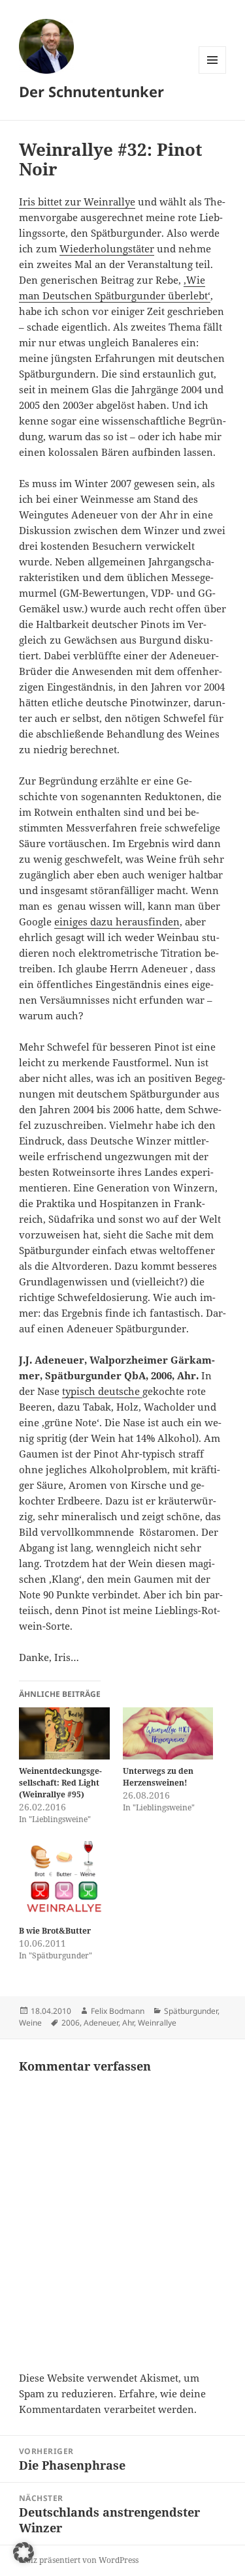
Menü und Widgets (213, 73)
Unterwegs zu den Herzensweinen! (158, 1777)
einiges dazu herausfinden (117, 921)
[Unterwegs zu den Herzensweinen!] (168, 1733)
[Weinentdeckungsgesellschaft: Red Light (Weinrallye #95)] (64, 1733)
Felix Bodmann (118, 2011)
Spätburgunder (191, 2011)
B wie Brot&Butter (55, 1931)
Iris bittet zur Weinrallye (77, 202)
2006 (71, 2023)
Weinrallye (157, 2023)
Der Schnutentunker (91, 91)
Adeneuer (101, 2023)
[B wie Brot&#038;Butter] (64, 1880)
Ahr (128, 2023)
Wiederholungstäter (107, 248)
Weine (30, 2023)
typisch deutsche (102, 1391)
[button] (24, 2553)
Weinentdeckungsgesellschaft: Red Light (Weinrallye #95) (60, 1783)
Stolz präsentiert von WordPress (79, 2560)
